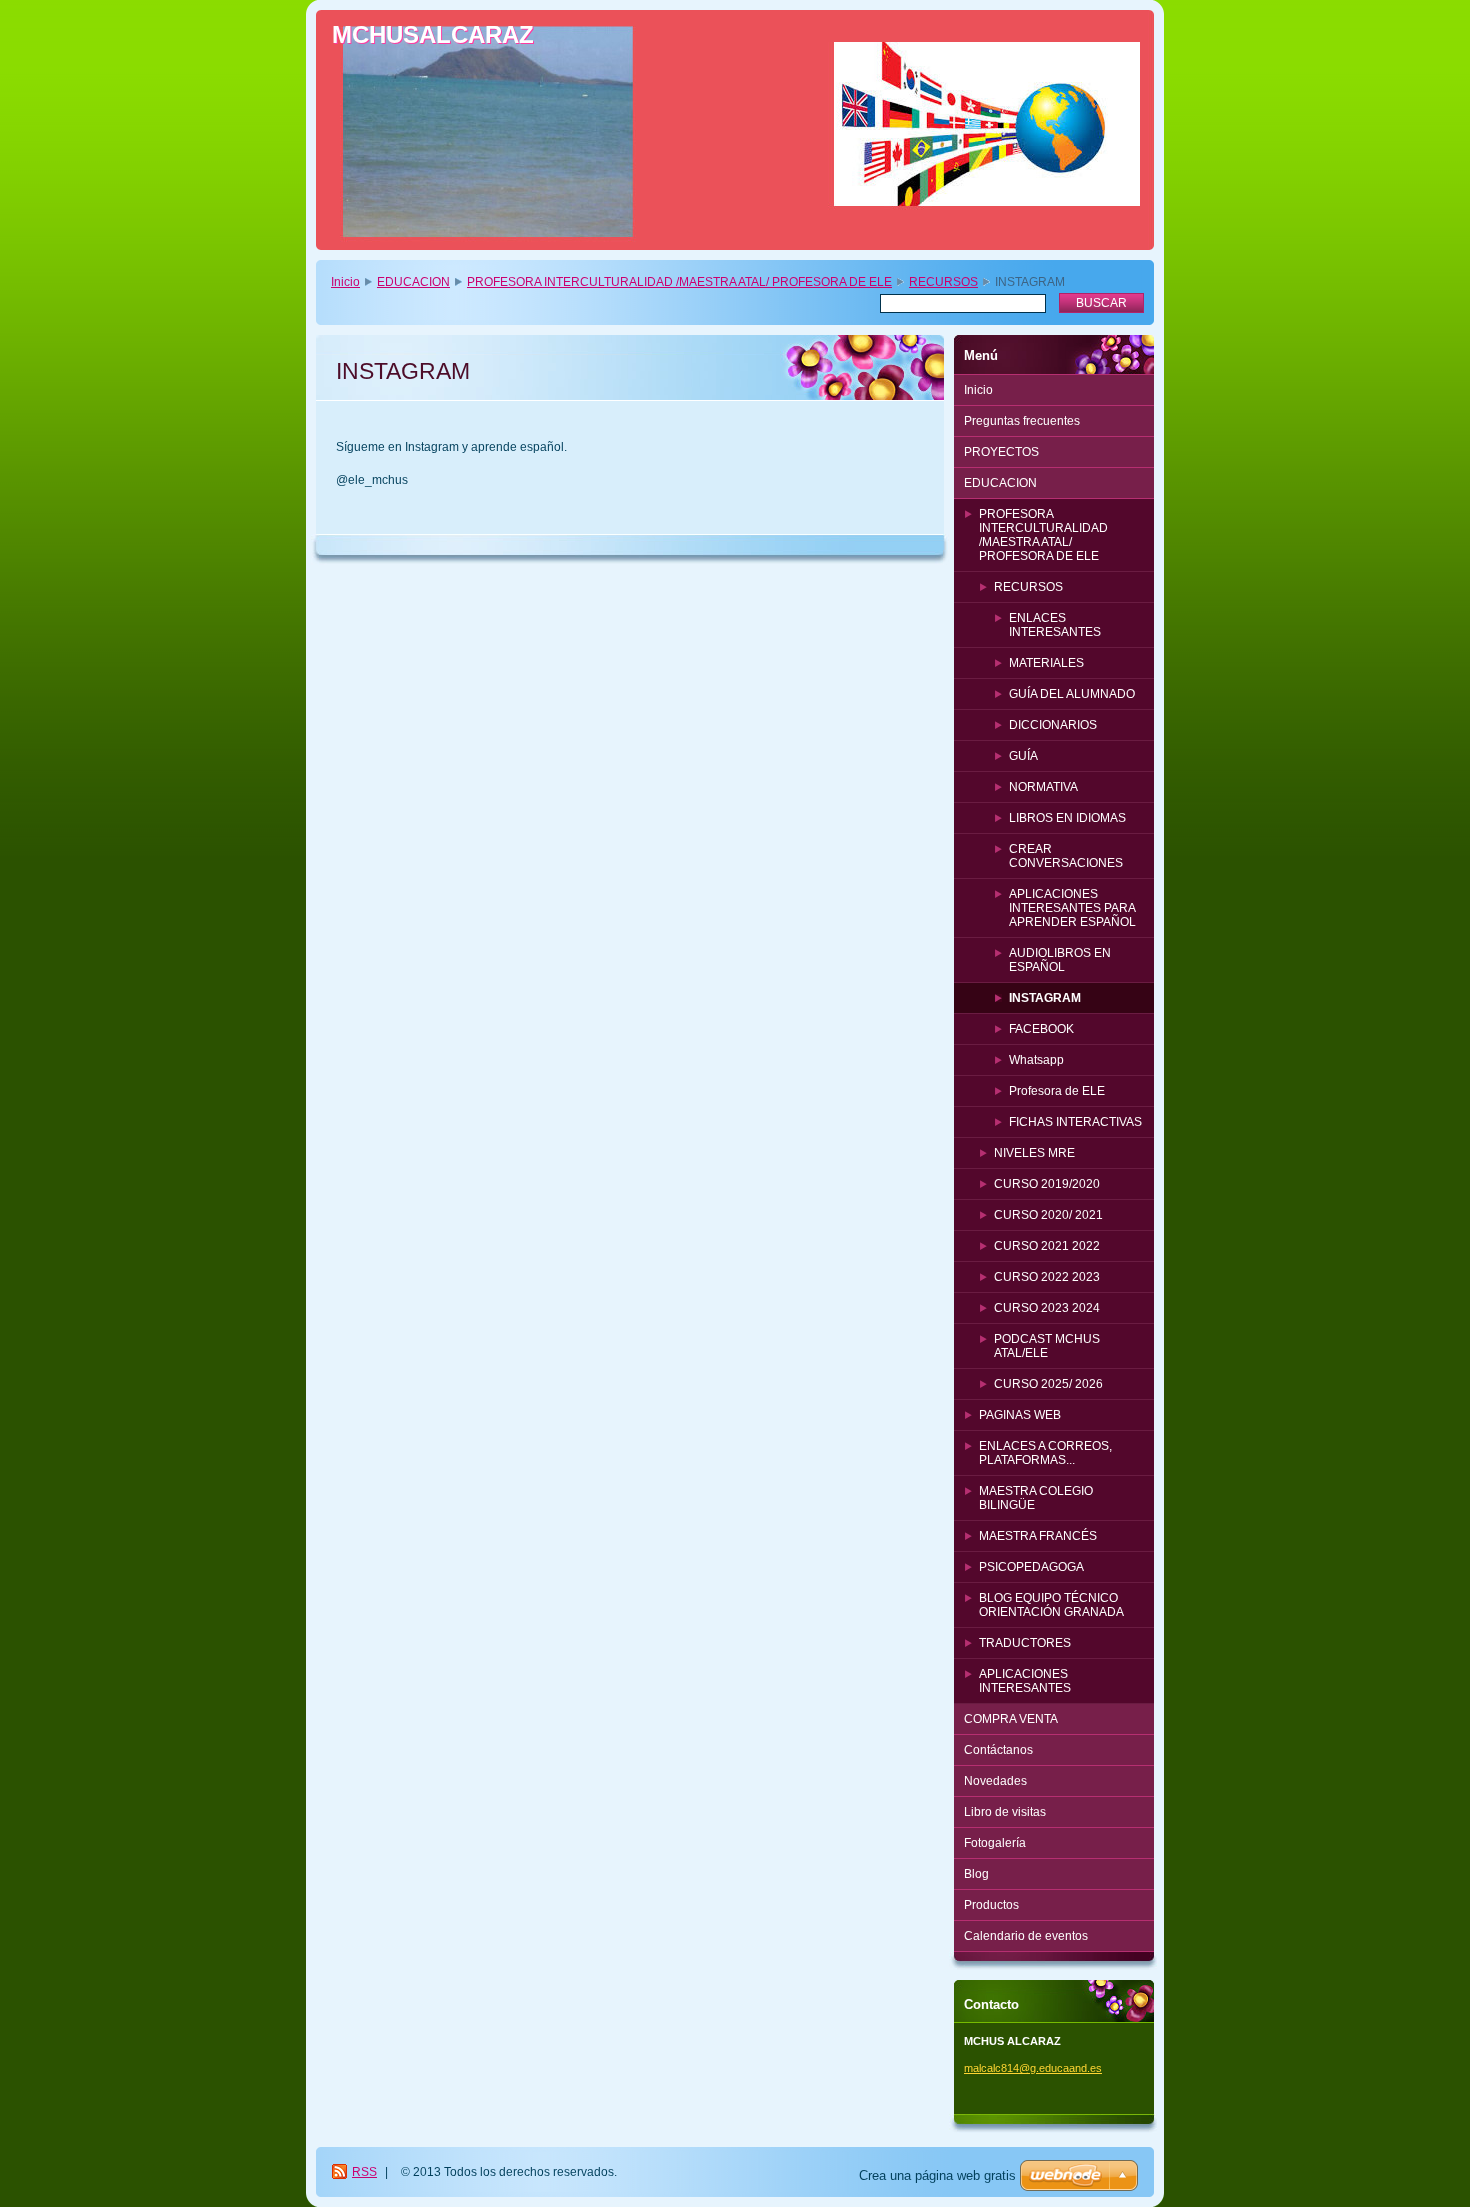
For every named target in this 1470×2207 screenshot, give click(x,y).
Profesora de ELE (1057, 1091)
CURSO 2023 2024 (1047, 1308)
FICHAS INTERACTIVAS (1075, 1122)
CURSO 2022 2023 (1047, 1277)
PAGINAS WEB (1020, 1415)
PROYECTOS (1001, 452)
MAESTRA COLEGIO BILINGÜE (1036, 1498)
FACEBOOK (1041, 1029)
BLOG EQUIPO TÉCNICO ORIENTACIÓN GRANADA (1051, 1605)
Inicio (345, 282)
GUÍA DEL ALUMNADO (1072, 694)
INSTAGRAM (1045, 998)
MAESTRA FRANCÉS (1038, 1536)
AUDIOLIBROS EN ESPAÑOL (1060, 960)
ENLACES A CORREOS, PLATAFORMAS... (1045, 1453)
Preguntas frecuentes (1022, 421)
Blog (976, 1874)
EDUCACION (413, 282)
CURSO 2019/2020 (1047, 1184)
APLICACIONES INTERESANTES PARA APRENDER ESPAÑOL (1072, 908)
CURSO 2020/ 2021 (1048, 1215)
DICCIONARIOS (1053, 725)
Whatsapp (1036, 1060)
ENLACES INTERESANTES (1055, 625)
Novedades (995, 1781)
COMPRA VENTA (1011, 1719)
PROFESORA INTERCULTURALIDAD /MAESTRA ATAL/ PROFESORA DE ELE (679, 282)
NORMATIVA (1043, 787)
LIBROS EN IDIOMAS (1067, 818)
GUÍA (1023, 756)
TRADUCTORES (1025, 1643)
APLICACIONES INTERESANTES (1025, 1681)
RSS (364, 2172)
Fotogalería (995, 1843)
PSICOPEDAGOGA (1031, 1567)
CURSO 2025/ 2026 (1048, 1384)
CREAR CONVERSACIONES (1066, 856)
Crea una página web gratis (937, 2175)
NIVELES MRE (1034, 1153)
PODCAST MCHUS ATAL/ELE (1047, 1346)
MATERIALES (1046, 663)
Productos (991, 1905)
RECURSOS (943, 282)
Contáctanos (998, 1750)
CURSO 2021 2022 (1047, 1246)
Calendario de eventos (1026, 1936)
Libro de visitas (1005, 1812)
